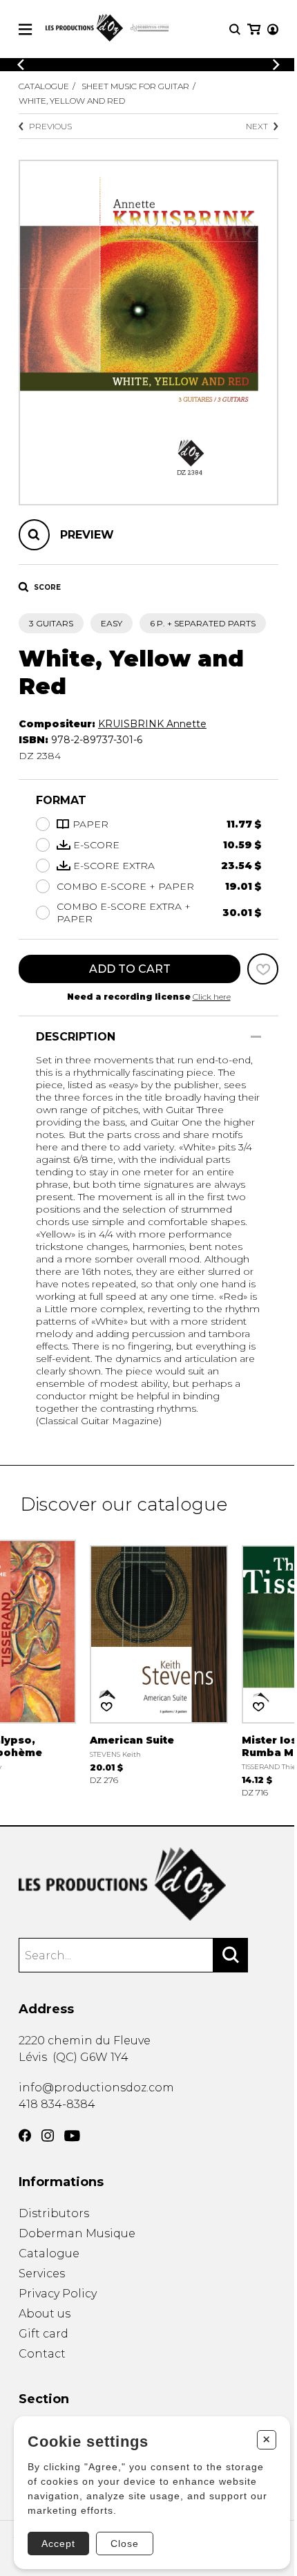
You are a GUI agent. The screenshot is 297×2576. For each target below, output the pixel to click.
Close (125, 2544)
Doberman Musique (77, 2233)
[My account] (273, 29)
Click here (212, 997)
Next (257, 126)
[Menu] (25, 29)
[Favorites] (263, 969)
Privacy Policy (58, 2294)
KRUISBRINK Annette (152, 724)
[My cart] (254, 29)
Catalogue (44, 86)
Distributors (54, 2213)
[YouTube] (72, 2136)
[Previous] (21, 65)
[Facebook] (25, 2136)
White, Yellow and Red (72, 101)
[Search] (231, 1955)
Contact (42, 2354)
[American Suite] (159, 1661)
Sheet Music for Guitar (135, 86)
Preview (87, 535)
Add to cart (130, 969)
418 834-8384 (57, 2104)
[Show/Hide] (256, 1037)
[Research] (235, 29)
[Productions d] (148, 1884)
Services (42, 2274)
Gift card (44, 2334)
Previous (50, 126)
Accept (58, 2544)
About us (45, 2314)
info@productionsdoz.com (96, 2088)
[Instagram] (48, 2136)
